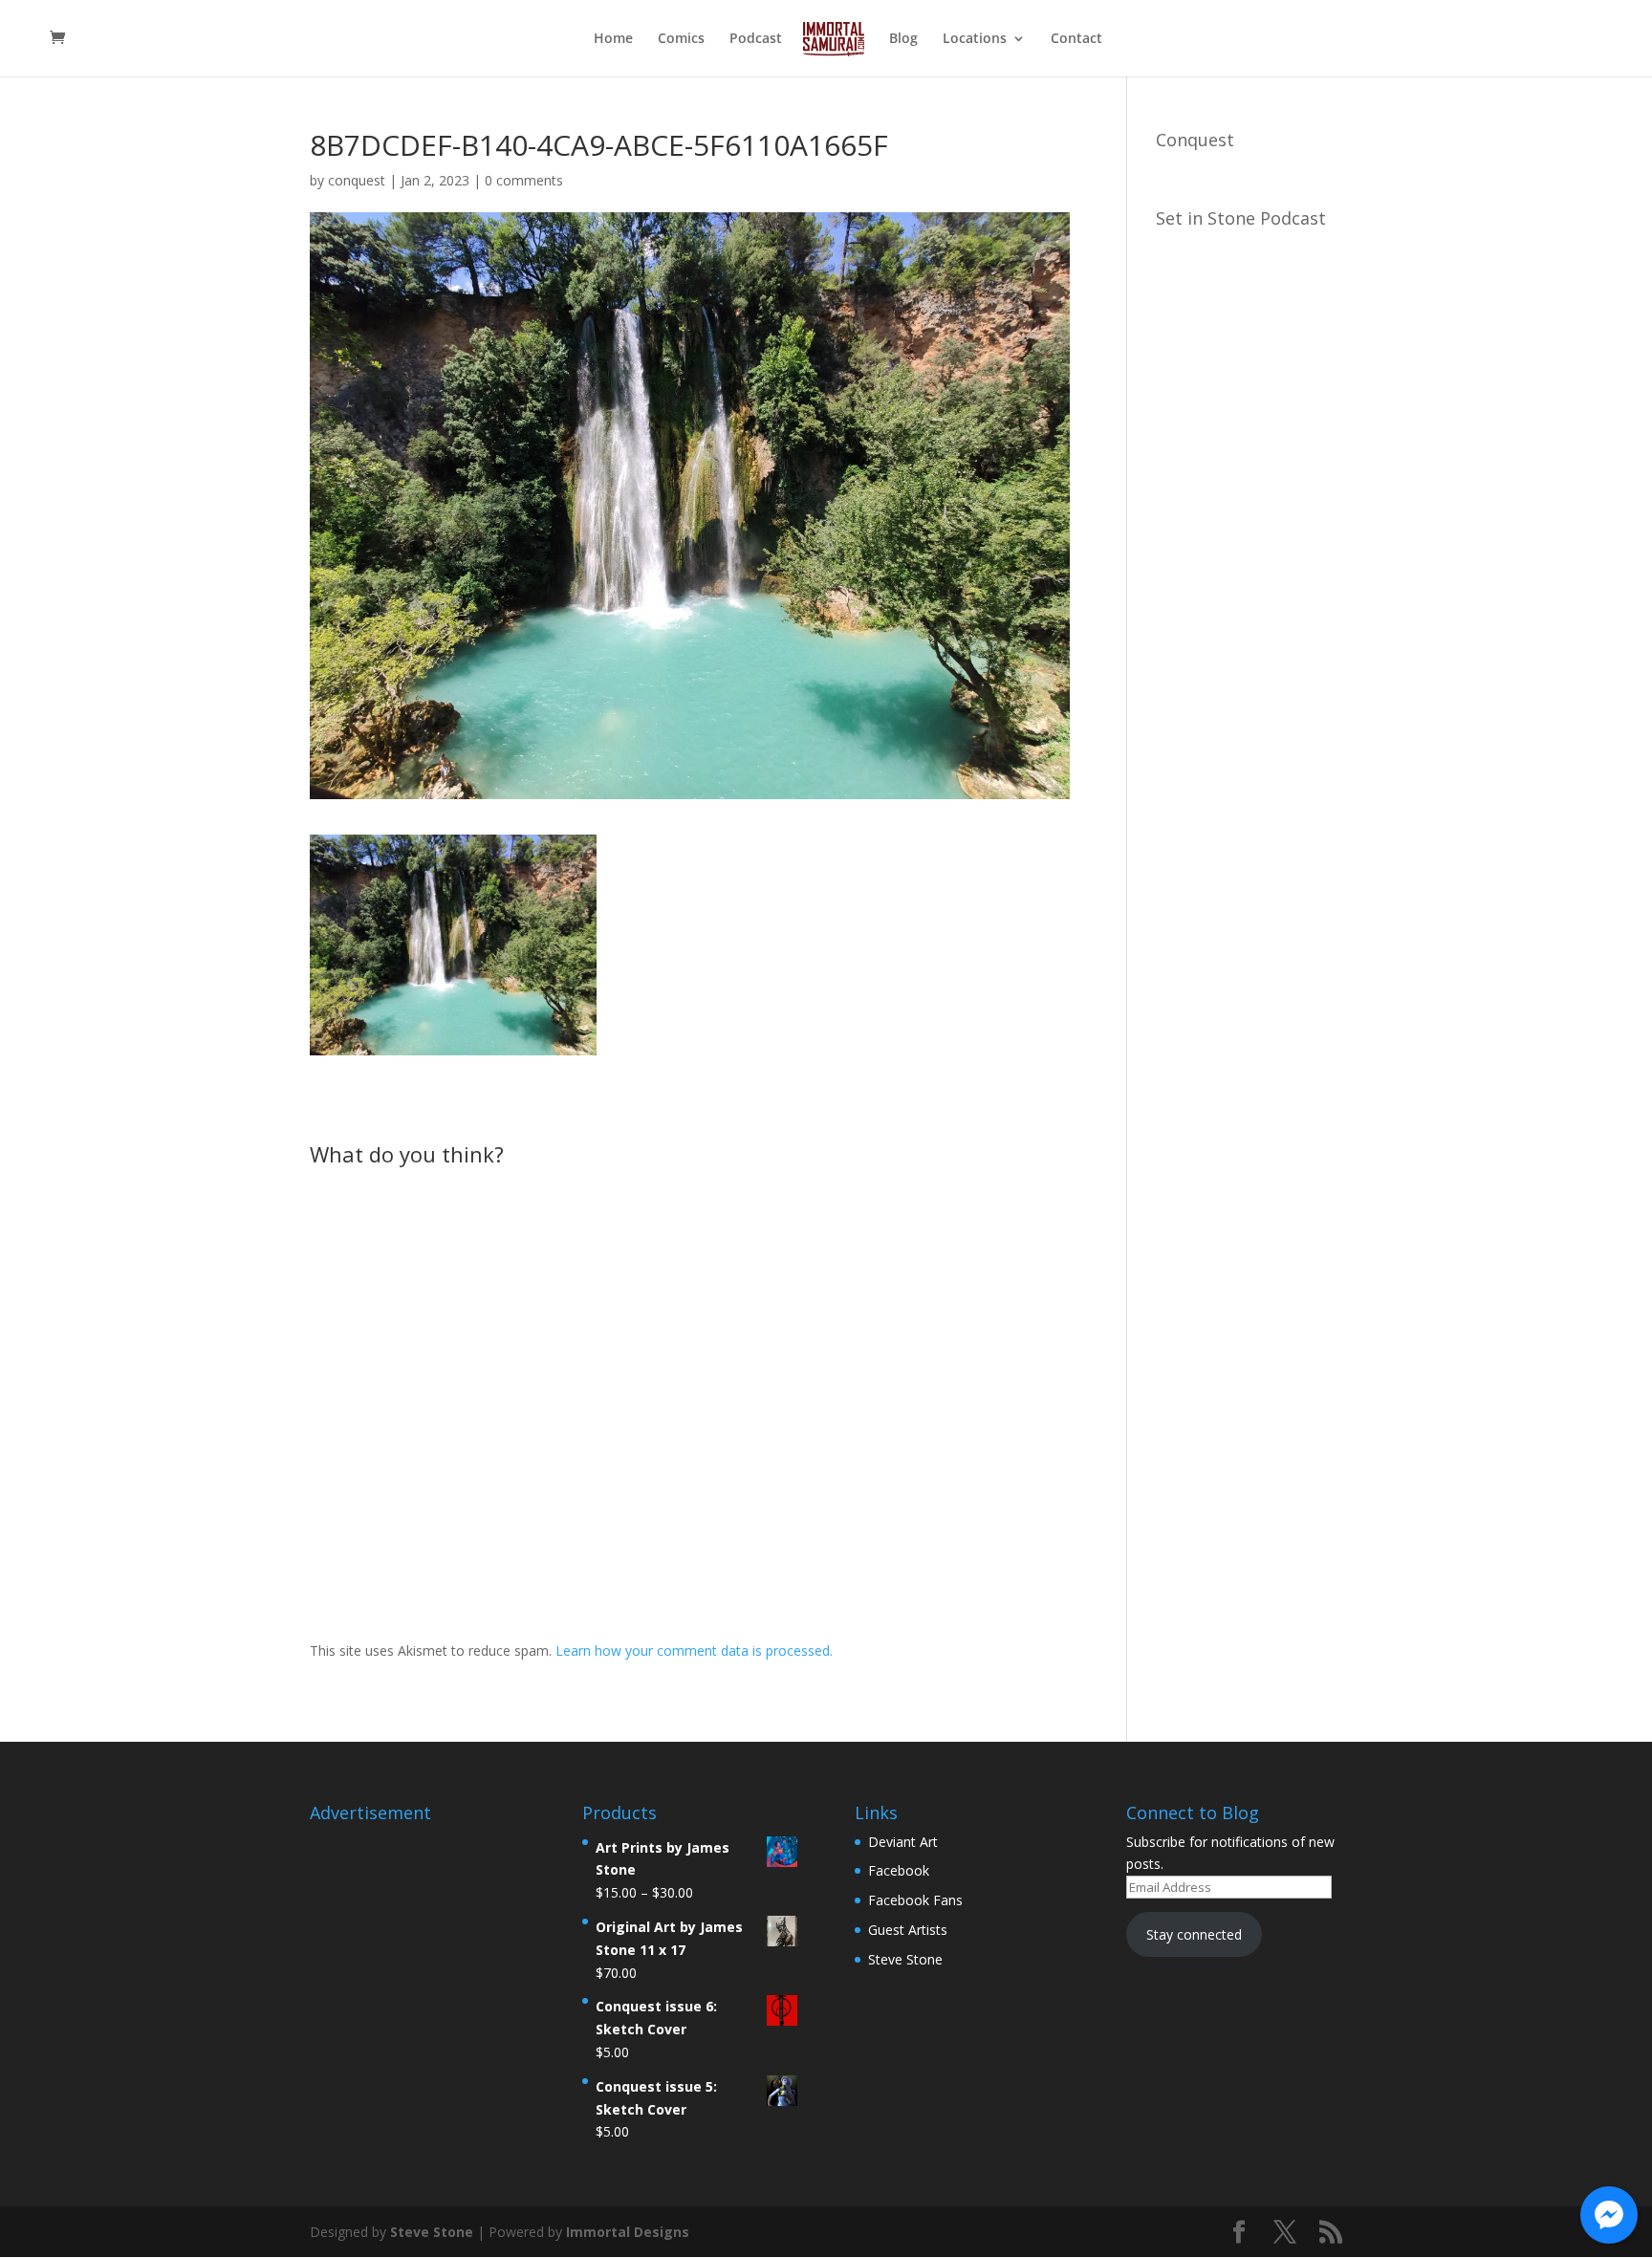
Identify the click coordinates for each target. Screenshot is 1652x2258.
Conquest (1195, 140)
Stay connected (1194, 1934)
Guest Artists (908, 1930)
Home (613, 39)
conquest (357, 180)
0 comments (524, 180)
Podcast (756, 39)
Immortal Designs (628, 2232)
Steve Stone (905, 1959)
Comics (681, 39)
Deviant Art (903, 1842)
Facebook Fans (915, 1900)
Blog (903, 39)
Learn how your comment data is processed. (694, 1650)
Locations (975, 39)
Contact (1076, 39)
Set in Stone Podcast (1241, 218)
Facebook (899, 1870)
